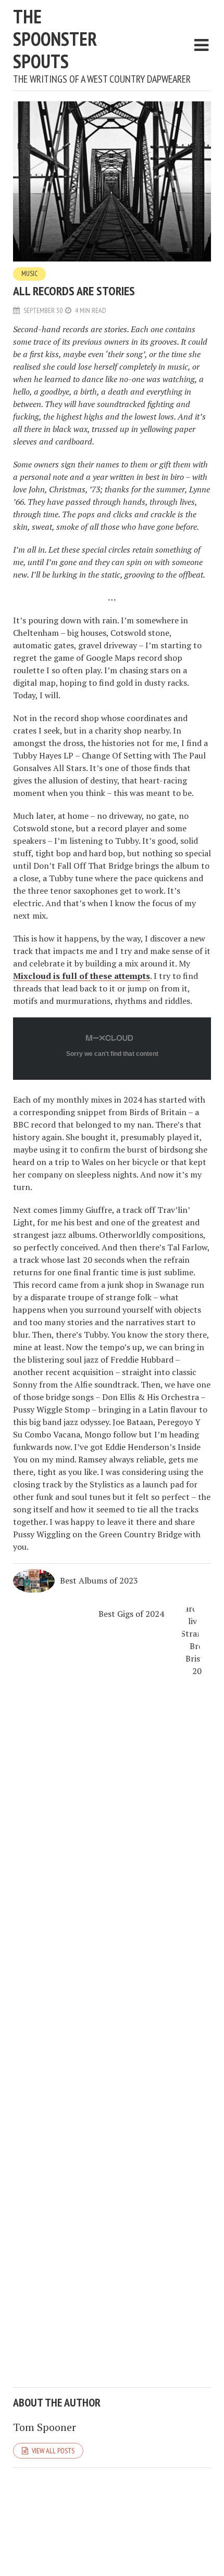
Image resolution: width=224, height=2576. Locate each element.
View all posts (53, 2451)
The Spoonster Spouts (55, 39)
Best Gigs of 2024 (131, 1614)
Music (29, 274)
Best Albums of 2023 (99, 1580)
